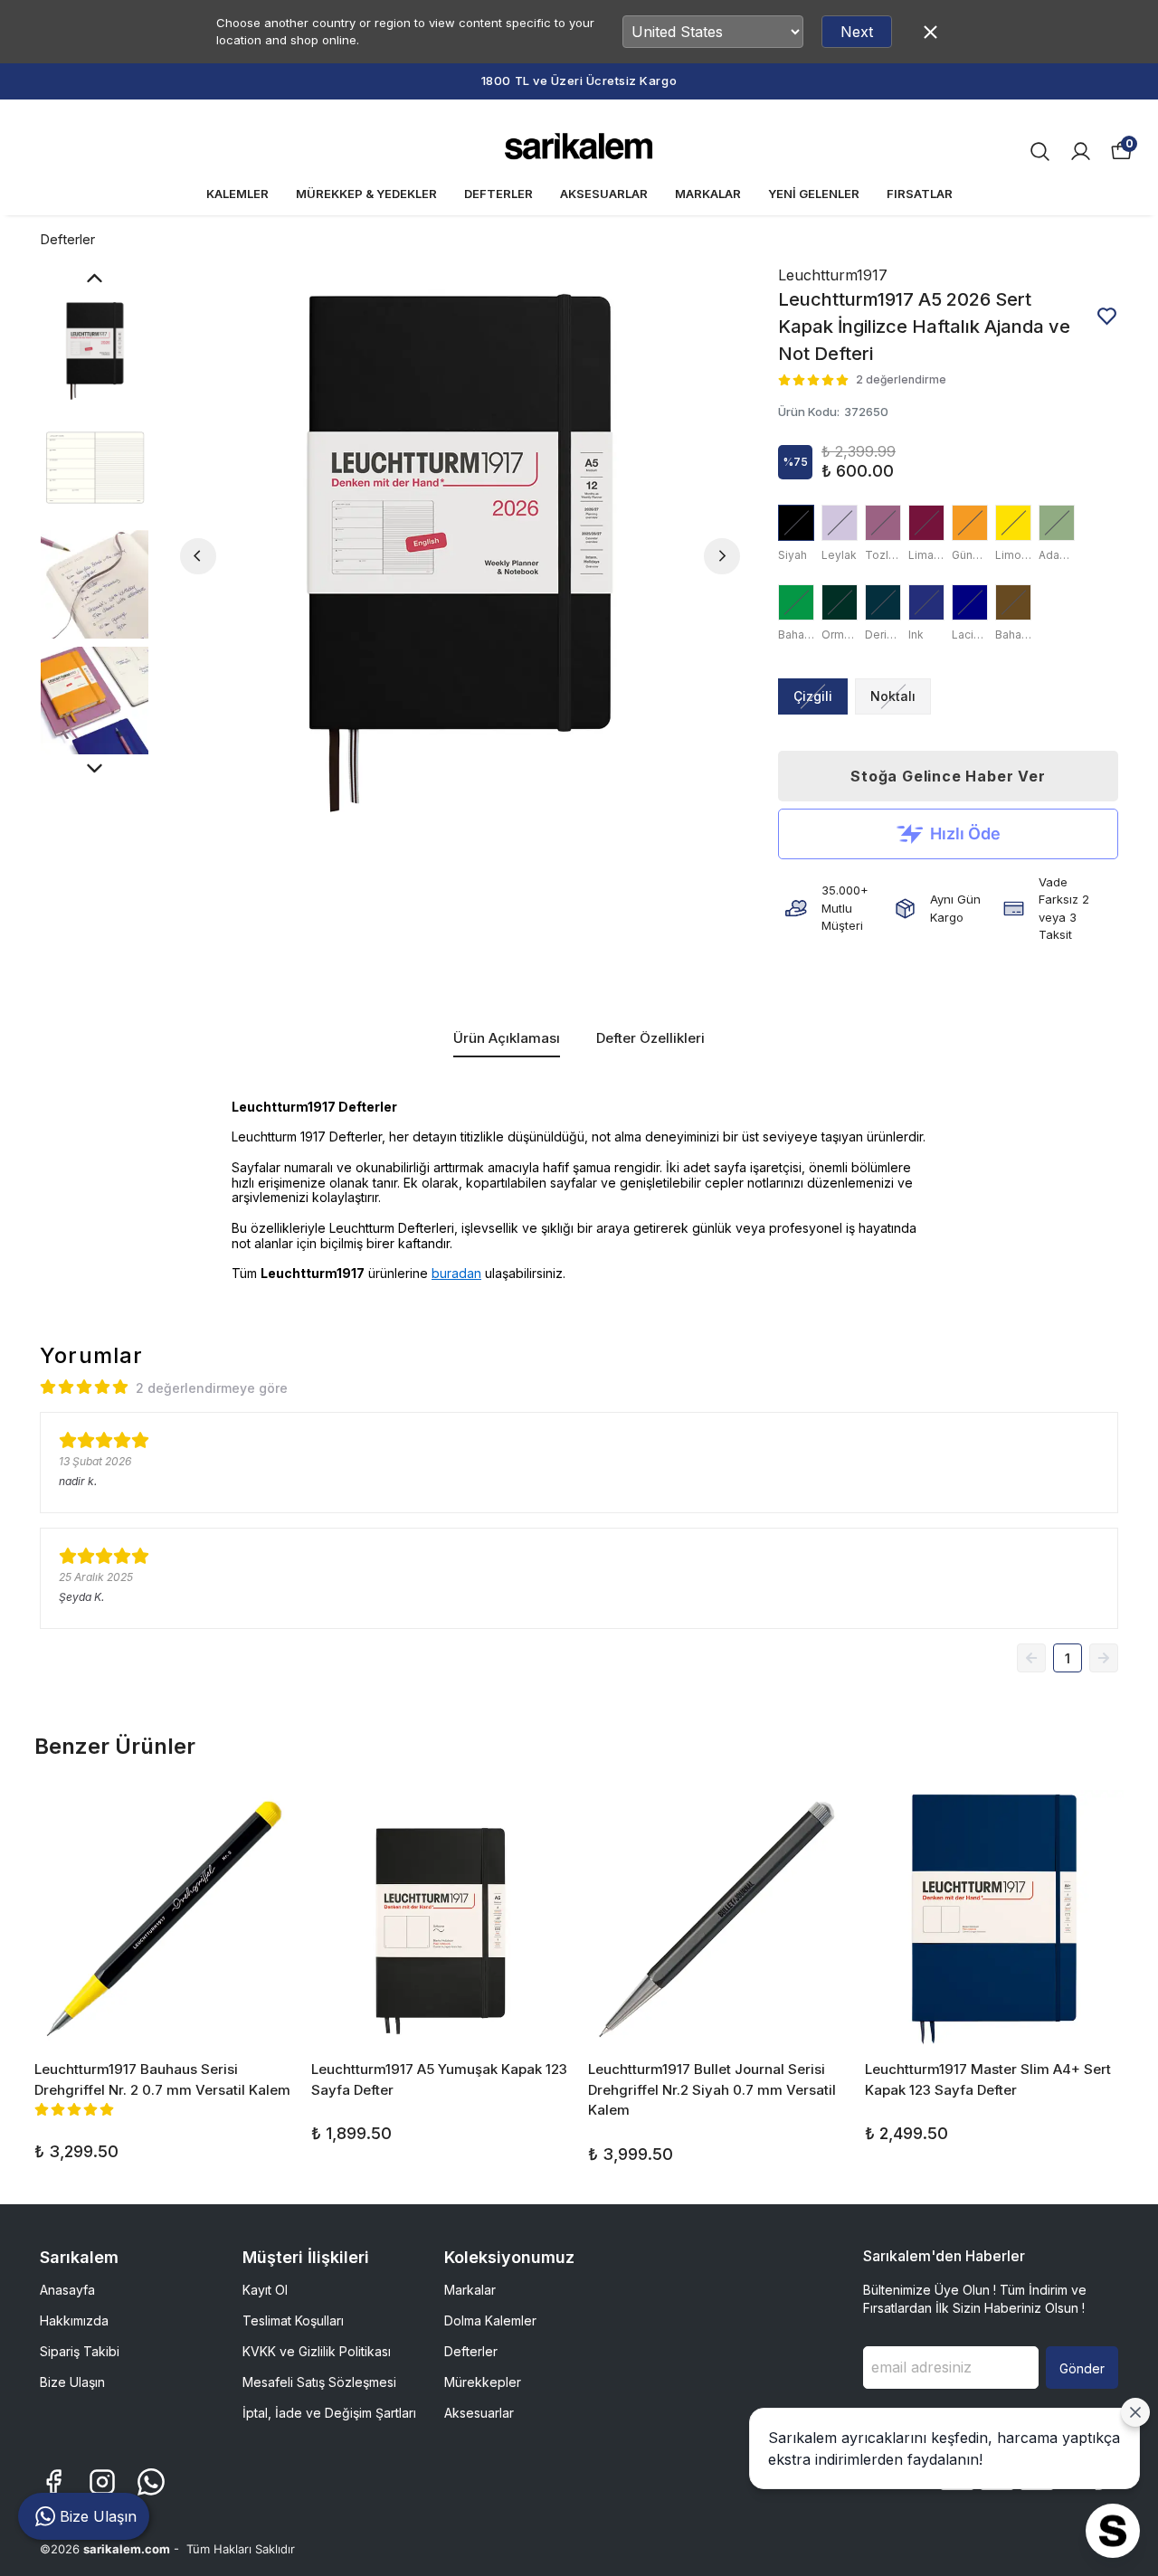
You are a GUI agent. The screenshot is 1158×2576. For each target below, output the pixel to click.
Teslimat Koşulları (293, 2320)
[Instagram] (102, 2482)
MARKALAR (708, 194)
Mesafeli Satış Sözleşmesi (319, 2382)
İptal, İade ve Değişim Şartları (329, 2413)
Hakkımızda (74, 2320)
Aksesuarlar (479, 2413)
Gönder (1082, 2368)
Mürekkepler (483, 2382)
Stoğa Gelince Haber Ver (948, 776)
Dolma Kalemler (490, 2320)
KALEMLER (237, 194)
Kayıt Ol (265, 2290)
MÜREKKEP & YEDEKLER (366, 194)
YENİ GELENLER (814, 194)
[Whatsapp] (151, 2482)
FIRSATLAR (920, 194)
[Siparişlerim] (1081, 152)
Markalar (470, 2290)
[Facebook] (53, 2482)
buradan (456, 1273)
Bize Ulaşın (72, 2382)
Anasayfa (67, 2290)
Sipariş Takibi (80, 2351)
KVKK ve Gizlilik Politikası (317, 2351)
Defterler (67, 239)
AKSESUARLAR (604, 194)
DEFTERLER (498, 194)
